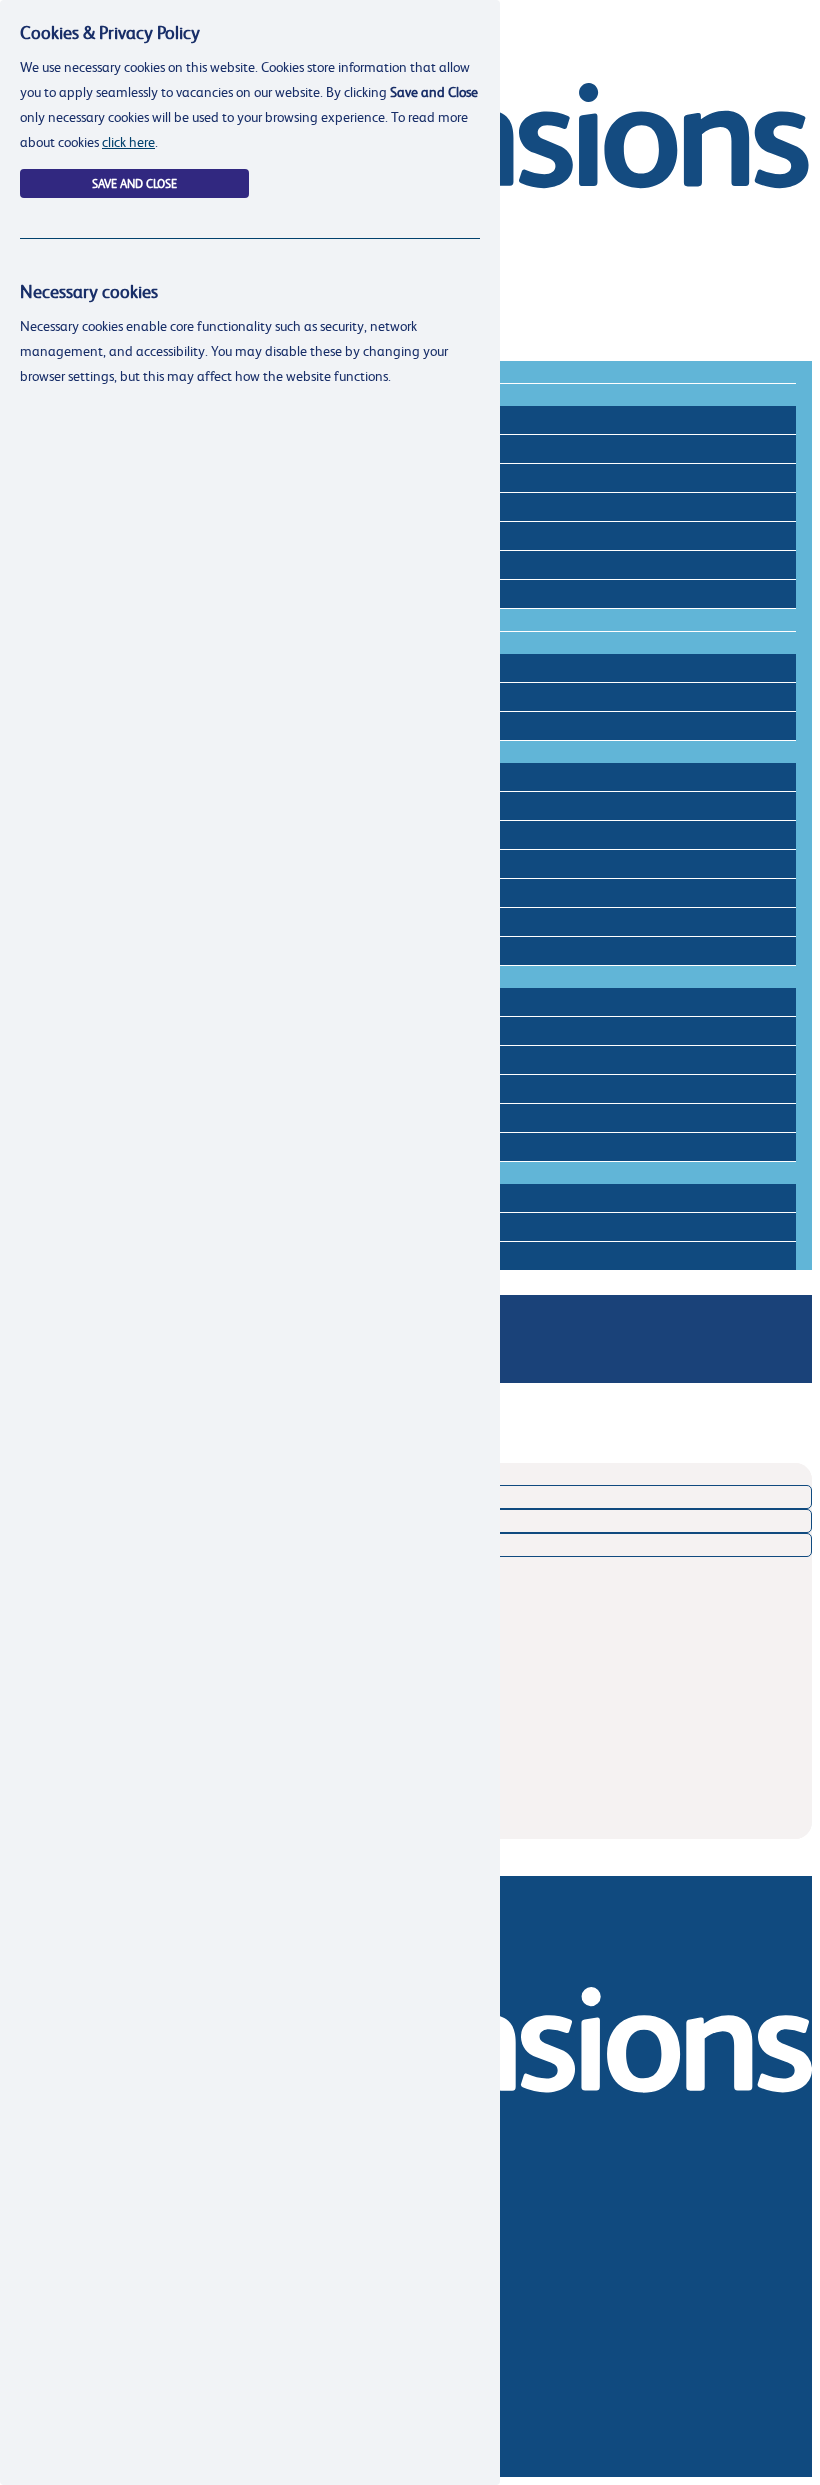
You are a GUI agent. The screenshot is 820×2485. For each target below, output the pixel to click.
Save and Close (134, 183)
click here (128, 141)
